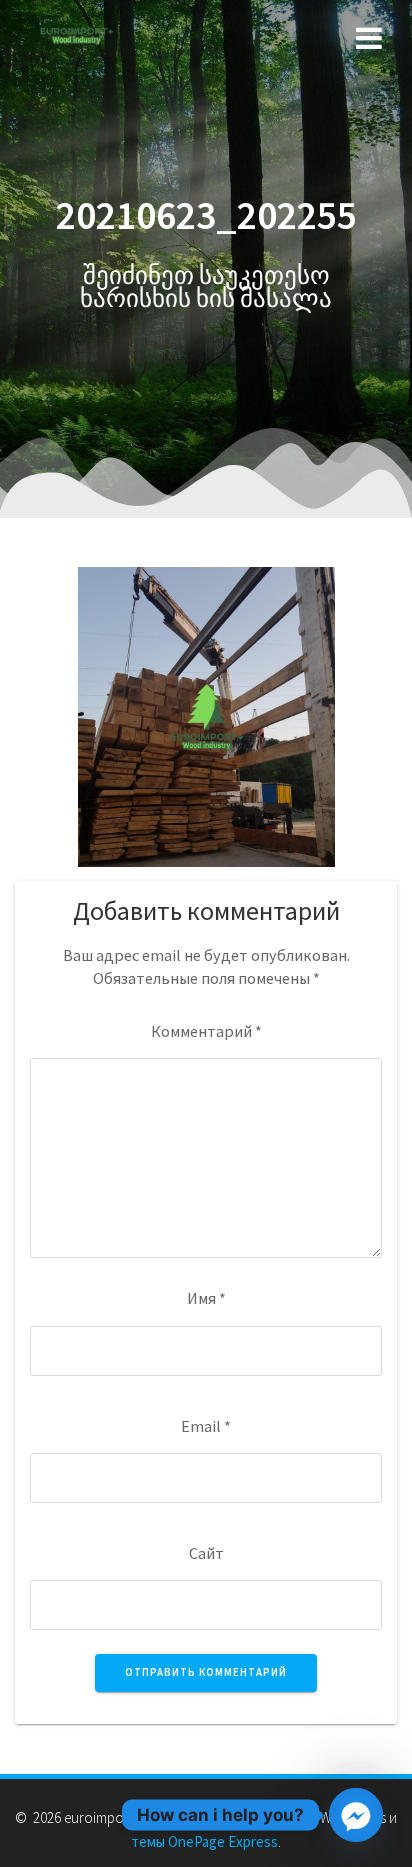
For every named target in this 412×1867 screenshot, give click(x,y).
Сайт (206, 1553)
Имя (206, 1298)
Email (206, 1426)
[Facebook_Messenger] (356, 1815)
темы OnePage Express (204, 1841)
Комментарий (206, 1031)
